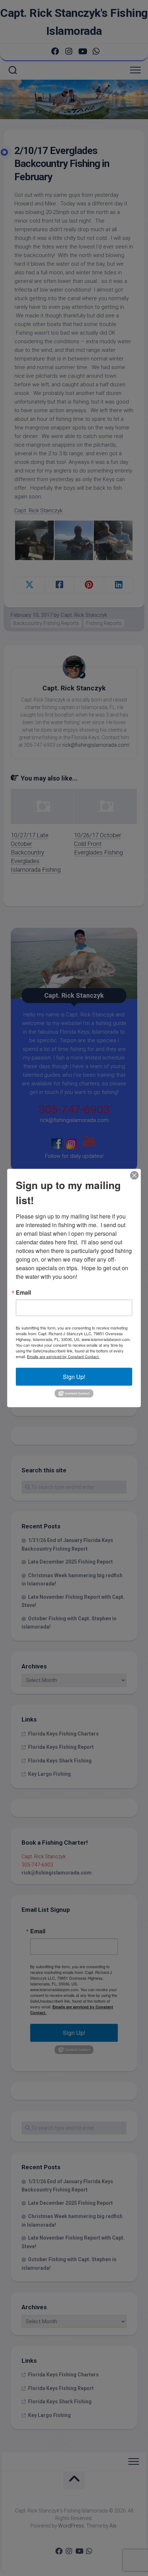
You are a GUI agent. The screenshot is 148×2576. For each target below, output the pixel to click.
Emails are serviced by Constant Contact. (63, 1356)
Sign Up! (74, 1376)
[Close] (134, 1175)
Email (23, 1292)
